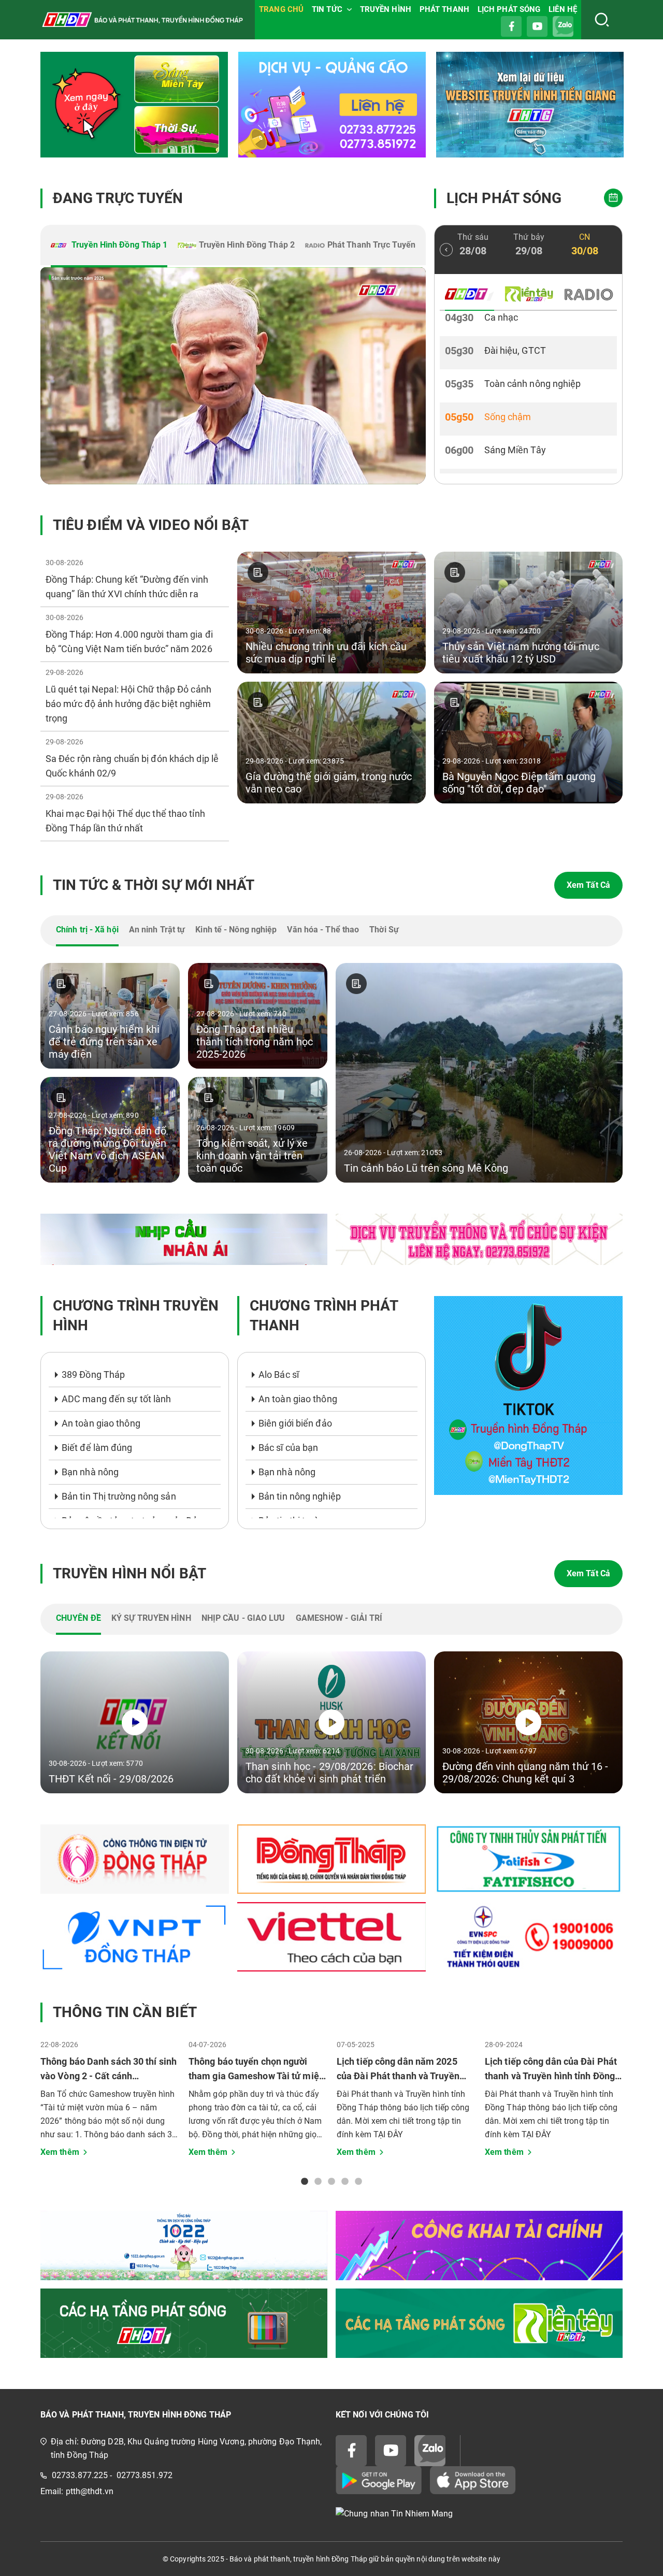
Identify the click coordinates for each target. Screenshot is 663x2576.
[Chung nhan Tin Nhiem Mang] (479, 2514)
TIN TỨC (327, 9)
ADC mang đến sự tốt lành (116, 1399)
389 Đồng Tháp (93, 1375)
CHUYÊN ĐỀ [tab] (78, 1618)
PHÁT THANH (444, 9)
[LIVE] (233, 376)
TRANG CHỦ (281, 9)
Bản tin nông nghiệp (300, 1496)
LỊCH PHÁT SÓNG (509, 9)
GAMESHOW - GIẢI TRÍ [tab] (339, 1618)
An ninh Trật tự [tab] (157, 930)
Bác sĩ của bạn (288, 1448)
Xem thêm (60, 2152)
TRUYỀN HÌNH (386, 9)
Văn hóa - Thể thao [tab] (323, 930)
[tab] (109, 246)
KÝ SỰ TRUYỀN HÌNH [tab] (151, 1618)
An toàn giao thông (101, 1423)
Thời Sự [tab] (384, 930)
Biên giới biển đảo (295, 1423)
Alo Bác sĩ (279, 1375)
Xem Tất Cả (588, 885)
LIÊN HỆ (563, 9)
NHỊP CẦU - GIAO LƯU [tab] (243, 1618)
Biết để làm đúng (97, 1448)
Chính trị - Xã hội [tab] (87, 930)
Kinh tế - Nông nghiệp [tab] (236, 930)
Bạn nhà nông (90, 1472)
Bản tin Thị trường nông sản (119, 1496)
